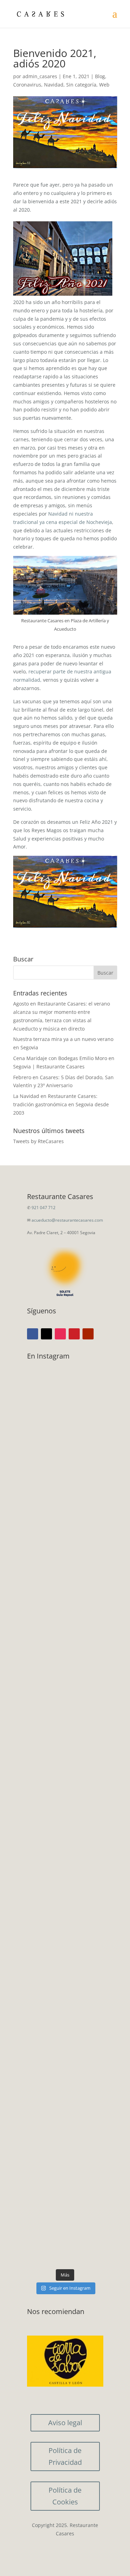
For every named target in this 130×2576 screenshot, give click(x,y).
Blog (100, 76)
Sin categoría (81, 85)
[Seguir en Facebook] (33, 1334)
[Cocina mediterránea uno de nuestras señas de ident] (65, 2218)
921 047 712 (44, 1208)
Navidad (54, 85)
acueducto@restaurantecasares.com (67, 1220)
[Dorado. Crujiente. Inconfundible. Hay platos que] (65, 1744)
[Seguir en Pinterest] (74, 1334)
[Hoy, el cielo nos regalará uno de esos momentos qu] (65, 1950)
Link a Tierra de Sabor (65, 2364)
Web (104, 85)
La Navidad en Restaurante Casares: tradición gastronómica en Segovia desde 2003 (61, 1104)
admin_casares (40, 76)
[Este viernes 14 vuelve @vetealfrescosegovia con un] (65, 2119)
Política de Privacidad (65, 2456)
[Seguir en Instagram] (60, 1334)
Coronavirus (27, 85)
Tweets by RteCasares (38, 1141)
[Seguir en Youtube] (88, 1334)
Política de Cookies (65, 2496)
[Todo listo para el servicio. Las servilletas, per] (65, 1456)
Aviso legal (65, 2423)
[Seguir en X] (46, 1334)
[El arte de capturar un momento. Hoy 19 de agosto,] (65, 1596)
